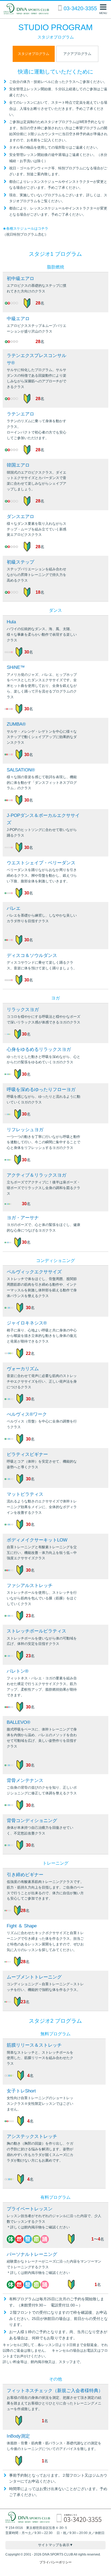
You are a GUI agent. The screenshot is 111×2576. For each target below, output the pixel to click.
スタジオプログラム (34, 54)
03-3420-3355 (80, 8)
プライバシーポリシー (55, 2562)
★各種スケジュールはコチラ (25, 228)
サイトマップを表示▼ (55, 2545)
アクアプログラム (77, 54)
